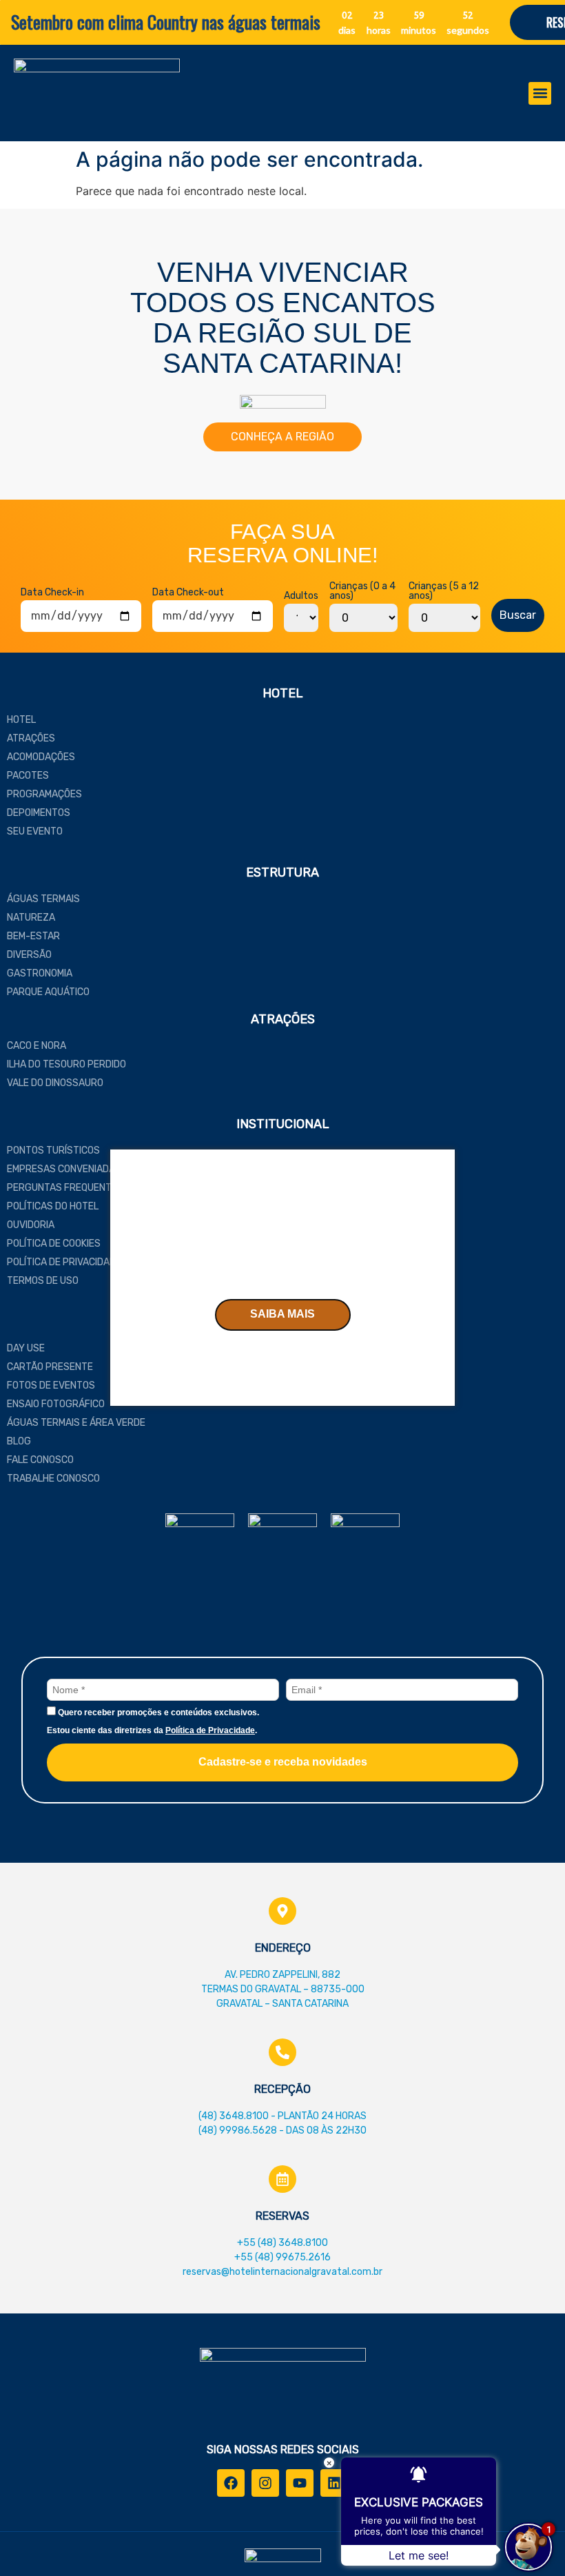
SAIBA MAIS (282, 1314)
